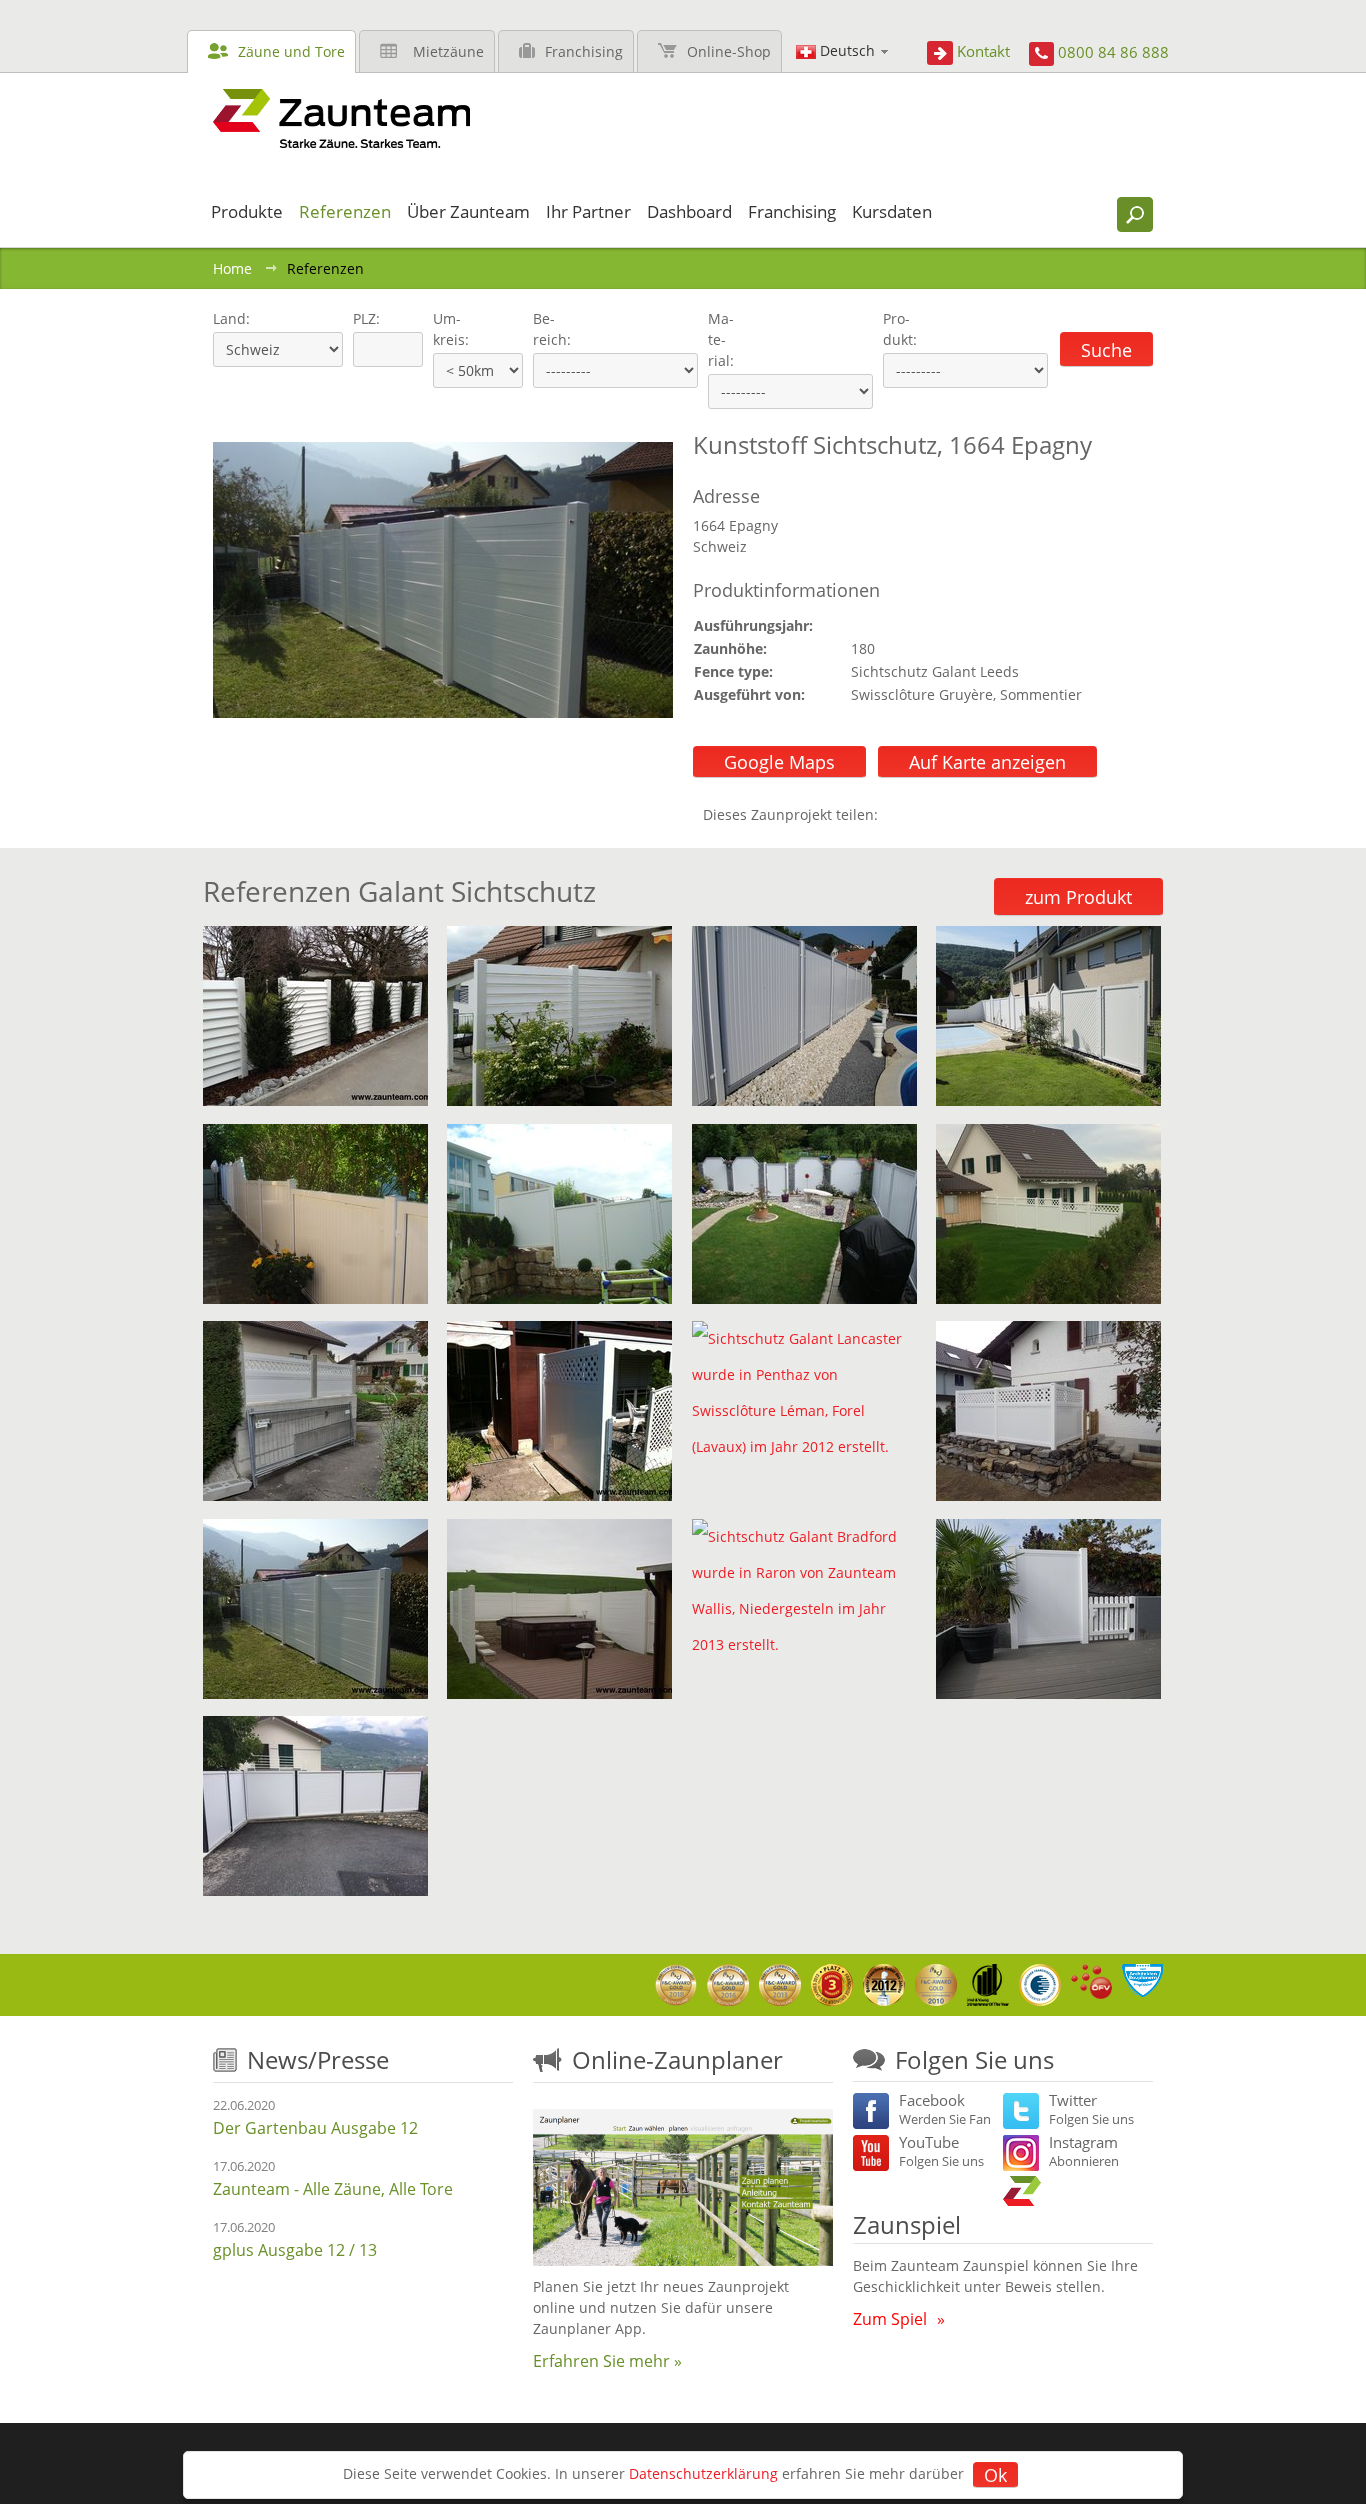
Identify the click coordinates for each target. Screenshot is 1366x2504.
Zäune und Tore (291, 51)
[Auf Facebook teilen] (898, 814)
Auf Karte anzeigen (987, 762)
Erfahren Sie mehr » (607, 2361)
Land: (229, 318)
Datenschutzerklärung (703, 2473)
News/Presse (318, 2059)
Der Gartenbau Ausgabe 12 (315, 2128)
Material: (721, 339)
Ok (995, 2475)
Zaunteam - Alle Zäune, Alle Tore (333, 2189)
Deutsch (847, 50)
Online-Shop (729, 51)
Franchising (584, 51)
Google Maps (779, 762)
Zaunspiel (907, 2224)
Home (232, 268)
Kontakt (983, 51)
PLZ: (362, 318)
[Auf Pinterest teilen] (922, 814)
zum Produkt (1078, 897)
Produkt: (900, 329)
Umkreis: (444, 329)
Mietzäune (448, 51)
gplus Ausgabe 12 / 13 (295, 2250)
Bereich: (552, 329)
